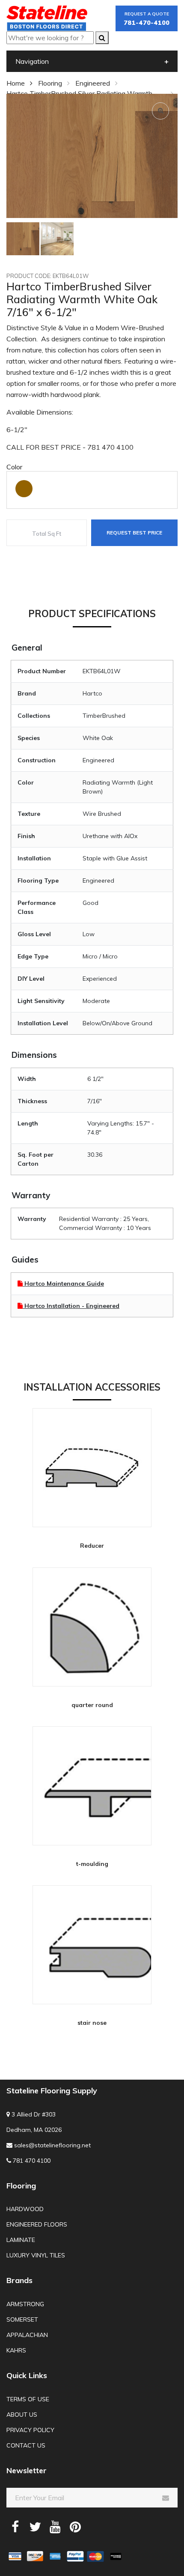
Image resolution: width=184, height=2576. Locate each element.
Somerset (22, 2319)
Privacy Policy (30, 2430)
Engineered (93, 83)
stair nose (92, 2022)
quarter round (92, 1705)
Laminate (21, 2240)
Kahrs (16, 2350)
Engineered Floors (37, 2224)
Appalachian (27, 2335)
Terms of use (28, 2399)
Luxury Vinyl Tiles (36, 2255)
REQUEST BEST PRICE (134, 533)
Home (16, 83)
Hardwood (25, 2209)
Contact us (26, 2445)
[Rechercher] (102, 38)
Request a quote (147, 19)
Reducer (92, 1545)
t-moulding (92, 1864)
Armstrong (25, 2304)
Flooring (50, 83)
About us (22, 2415)
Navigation (32, 61)
